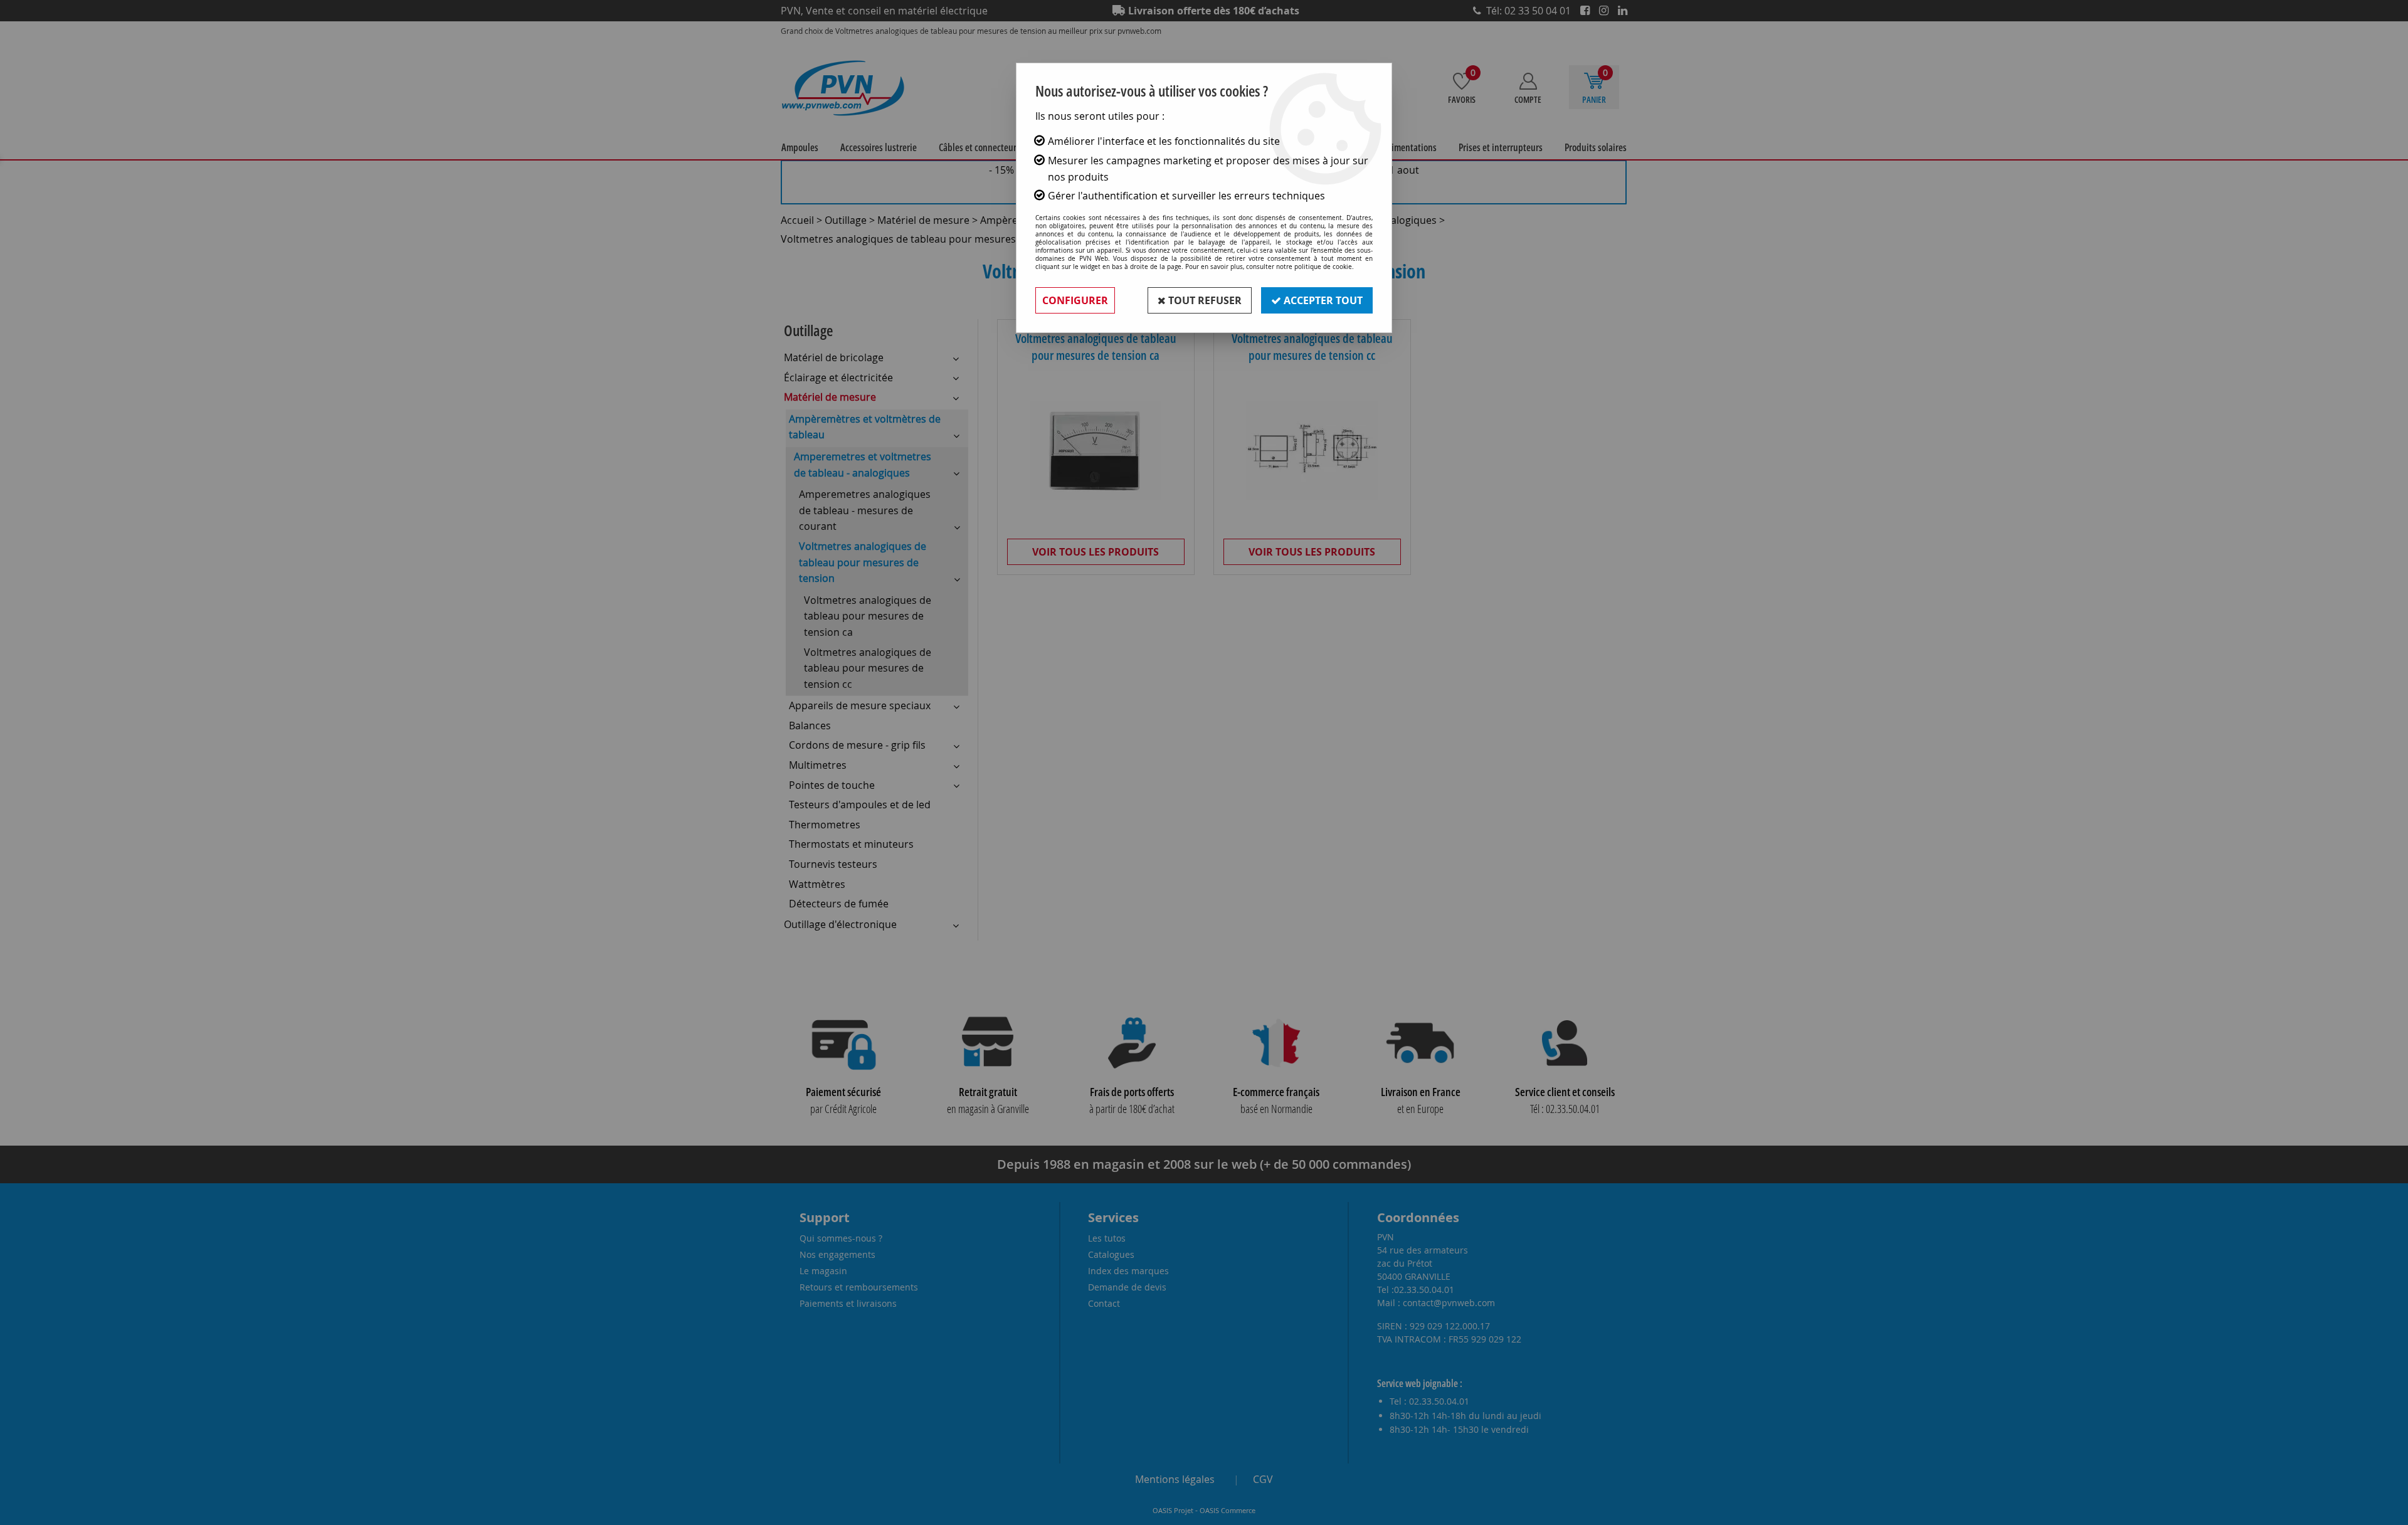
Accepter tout (1322, 300)
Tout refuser (1204, 300)
